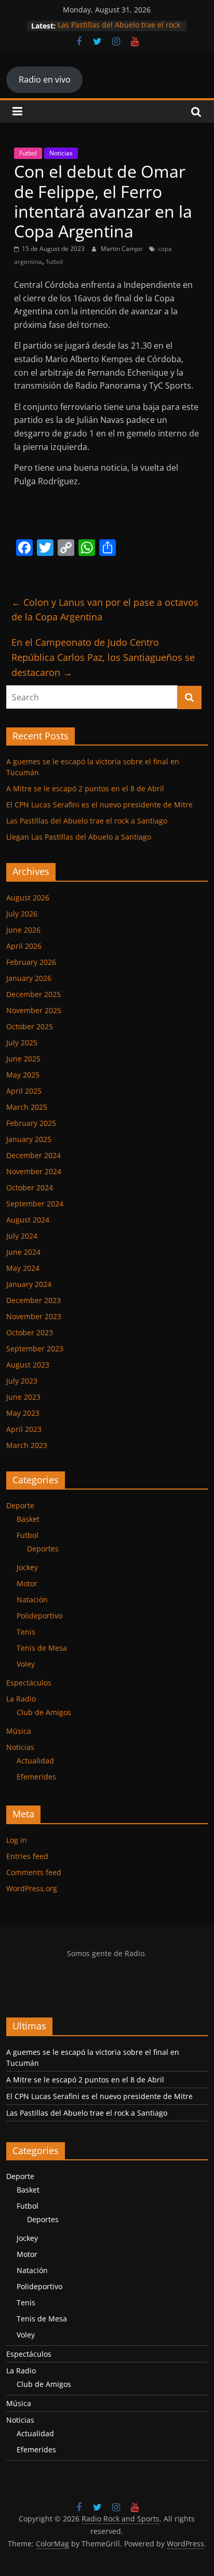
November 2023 (34, 1316)
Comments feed (34, 1872)
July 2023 (22, 1381)
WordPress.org (32, 1888)
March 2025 (27, 1107)
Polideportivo (39, 1616)
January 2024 (29, 1284)
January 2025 (29, 1139)
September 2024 (35, 1204)
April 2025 (24, 1091)
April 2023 (24, 1429)
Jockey (27, 1567)
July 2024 (22, 1236)
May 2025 (23, 1075)
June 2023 (23, 1397)
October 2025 (30, 1026)
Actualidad (35, 1761)
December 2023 (34, 1300)
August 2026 (28, 898)
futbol (55, 262)
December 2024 (34, 1155)
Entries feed (27, 1856)
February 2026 (31, 962)
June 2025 (23, 1059)
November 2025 (34, 1010)
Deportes (43, 1549)
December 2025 (34, 994)
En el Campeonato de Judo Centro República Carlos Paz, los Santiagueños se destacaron (103, 657)
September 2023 (35, 1349)
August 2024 (28, 1220)
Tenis (26, 1632)
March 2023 (27, 1445)
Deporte (20, 1505)
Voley (26, 1664)
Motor (27, 1583)
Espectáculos (29, 1683)
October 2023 (30, 1332)
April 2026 (24, 946)
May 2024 (23, 1268)
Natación (32, 1599)
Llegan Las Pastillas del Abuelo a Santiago (79, 837)
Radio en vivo (45, 79)
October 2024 (30, 1187)
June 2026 (23, 930)
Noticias (61, 153)
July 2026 (22, 914)
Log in (17, 1840)
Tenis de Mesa (42, 1648)
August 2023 (28, 1365)
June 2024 (23, 1252)
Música (19, 1731)
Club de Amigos (44, 1712)
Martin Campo (122, 249)
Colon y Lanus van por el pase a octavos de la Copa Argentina (105, 610)
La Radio (21, 1699)
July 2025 (22, 1043)
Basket (28, 1519)
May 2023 (23, 1413)
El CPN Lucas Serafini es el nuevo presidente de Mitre (99, 805)
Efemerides (36, 1777)
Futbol (28, 153)
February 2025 (31, 1123)
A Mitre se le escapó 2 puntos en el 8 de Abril (85, 788)
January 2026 (29, 978)
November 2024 (34, 1171)
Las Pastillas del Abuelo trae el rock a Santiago (87, 821)
